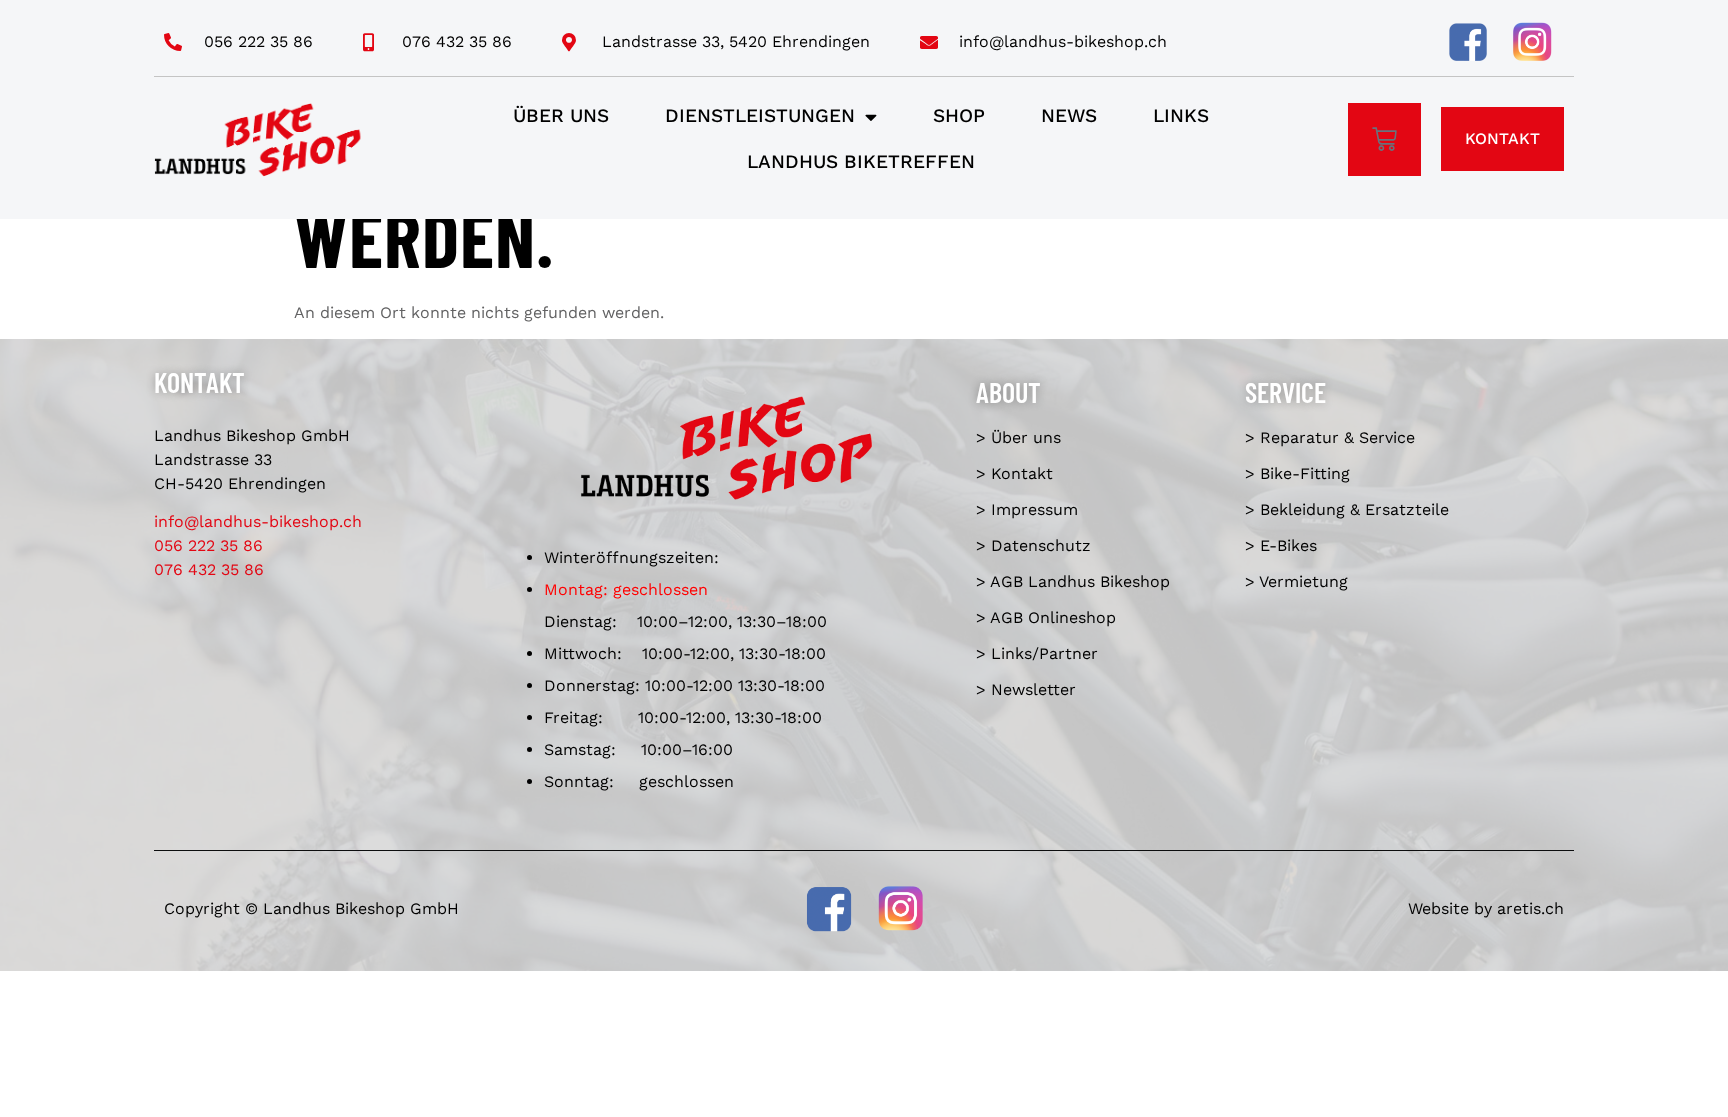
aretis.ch (1530, 908)
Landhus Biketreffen (861, 161)
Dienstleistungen (760, 115)
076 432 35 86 (209, 569)
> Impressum (1027, 509)
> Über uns (1018, 437)
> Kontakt (1014, 473)
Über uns (561, 115)
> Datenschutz (1033, 545)
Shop (959, 115)
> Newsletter (1026, 689)
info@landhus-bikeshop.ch (258, 521)
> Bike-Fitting (1297, 473)
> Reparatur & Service (1330, 437)
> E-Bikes (1281, 545)
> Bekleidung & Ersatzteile (1347, 509)
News (1069, 115)
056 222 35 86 (208, 545)
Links (1181, 115)
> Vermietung (1296, 581)
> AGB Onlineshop (1046, 617)
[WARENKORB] (1384, 139)
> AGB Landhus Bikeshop (1073, 581)
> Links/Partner (1037, 653)
